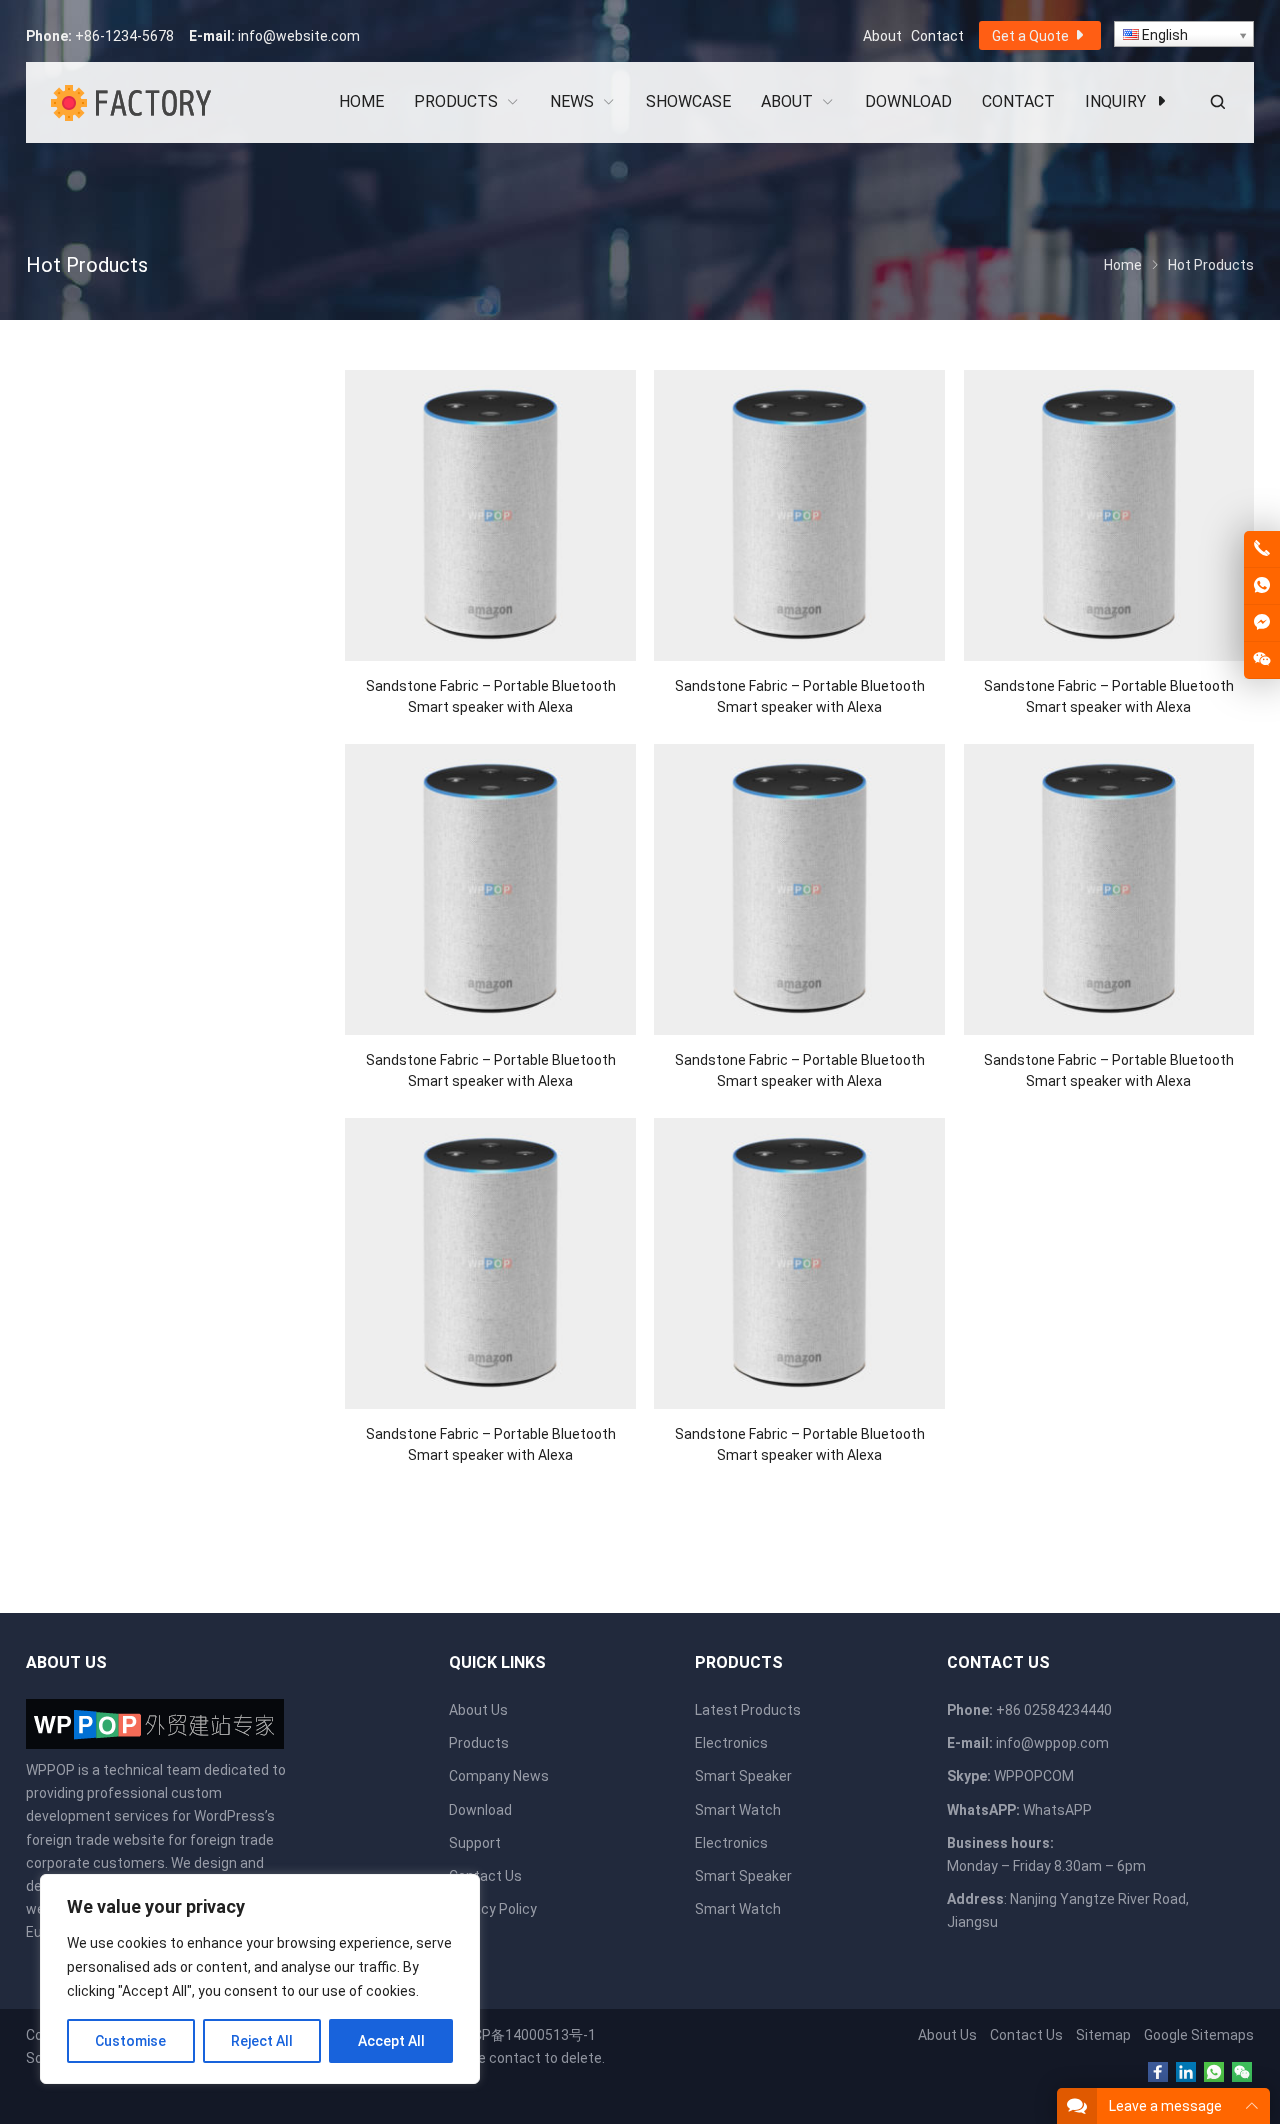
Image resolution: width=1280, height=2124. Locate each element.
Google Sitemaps (1199, 2035)
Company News (499, 1776)
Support (475, 1843)
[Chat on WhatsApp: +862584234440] (1262, 586)
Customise (130, 2041)
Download (480, 1810)
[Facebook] (1158, 2073)
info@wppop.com (1052, 1743)
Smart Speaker (743, 1776)
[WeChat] (1242, 2073)
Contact (937, 36)
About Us (478, 1710)
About (882, 36)
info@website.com (299, 36)
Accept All (391, 2041)
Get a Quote (1032, 36)
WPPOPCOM (1034, 1776)
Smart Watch (738, 1810)
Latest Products (748, 1710)
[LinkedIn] (1186, 2073)
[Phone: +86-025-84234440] (1262, 549)
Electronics (731, 1743)
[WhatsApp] (1214, 2073)
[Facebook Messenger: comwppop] (1262, 623)
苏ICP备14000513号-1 (526, 2035)
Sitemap (1103, 2035)
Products (479, 1743)
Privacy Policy (493, 1909)
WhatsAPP (1057, 1810)
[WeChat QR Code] (1262, 660)
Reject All (262, 2041)
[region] (260, 1979)
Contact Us (485, 1876)
